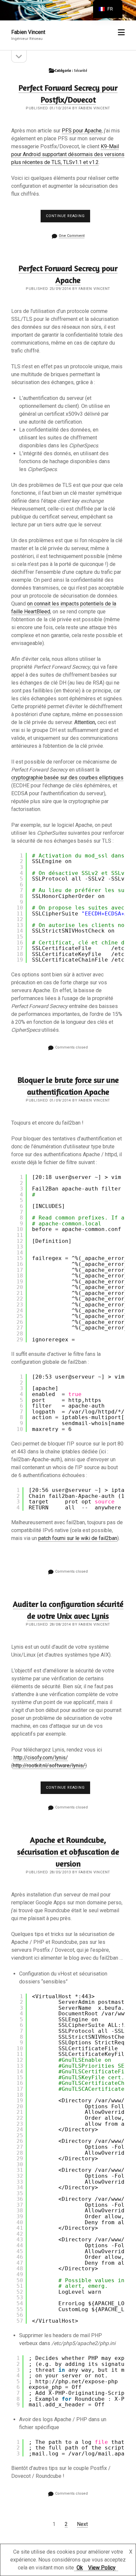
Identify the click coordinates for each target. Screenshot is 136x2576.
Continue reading (68, 218)
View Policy (102, 2568)
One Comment (72, 236)
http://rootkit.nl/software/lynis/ (49, 1765)
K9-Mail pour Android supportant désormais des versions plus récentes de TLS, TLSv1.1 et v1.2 (68, 154)
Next (82, 2524)
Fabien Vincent (28, 32)
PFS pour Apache (82, 131)
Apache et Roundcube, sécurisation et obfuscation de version (68, 1852)
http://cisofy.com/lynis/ (41, 1758)
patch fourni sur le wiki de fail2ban (78, 1538)
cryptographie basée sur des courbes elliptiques (67, 778)
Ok (80, 2568)
